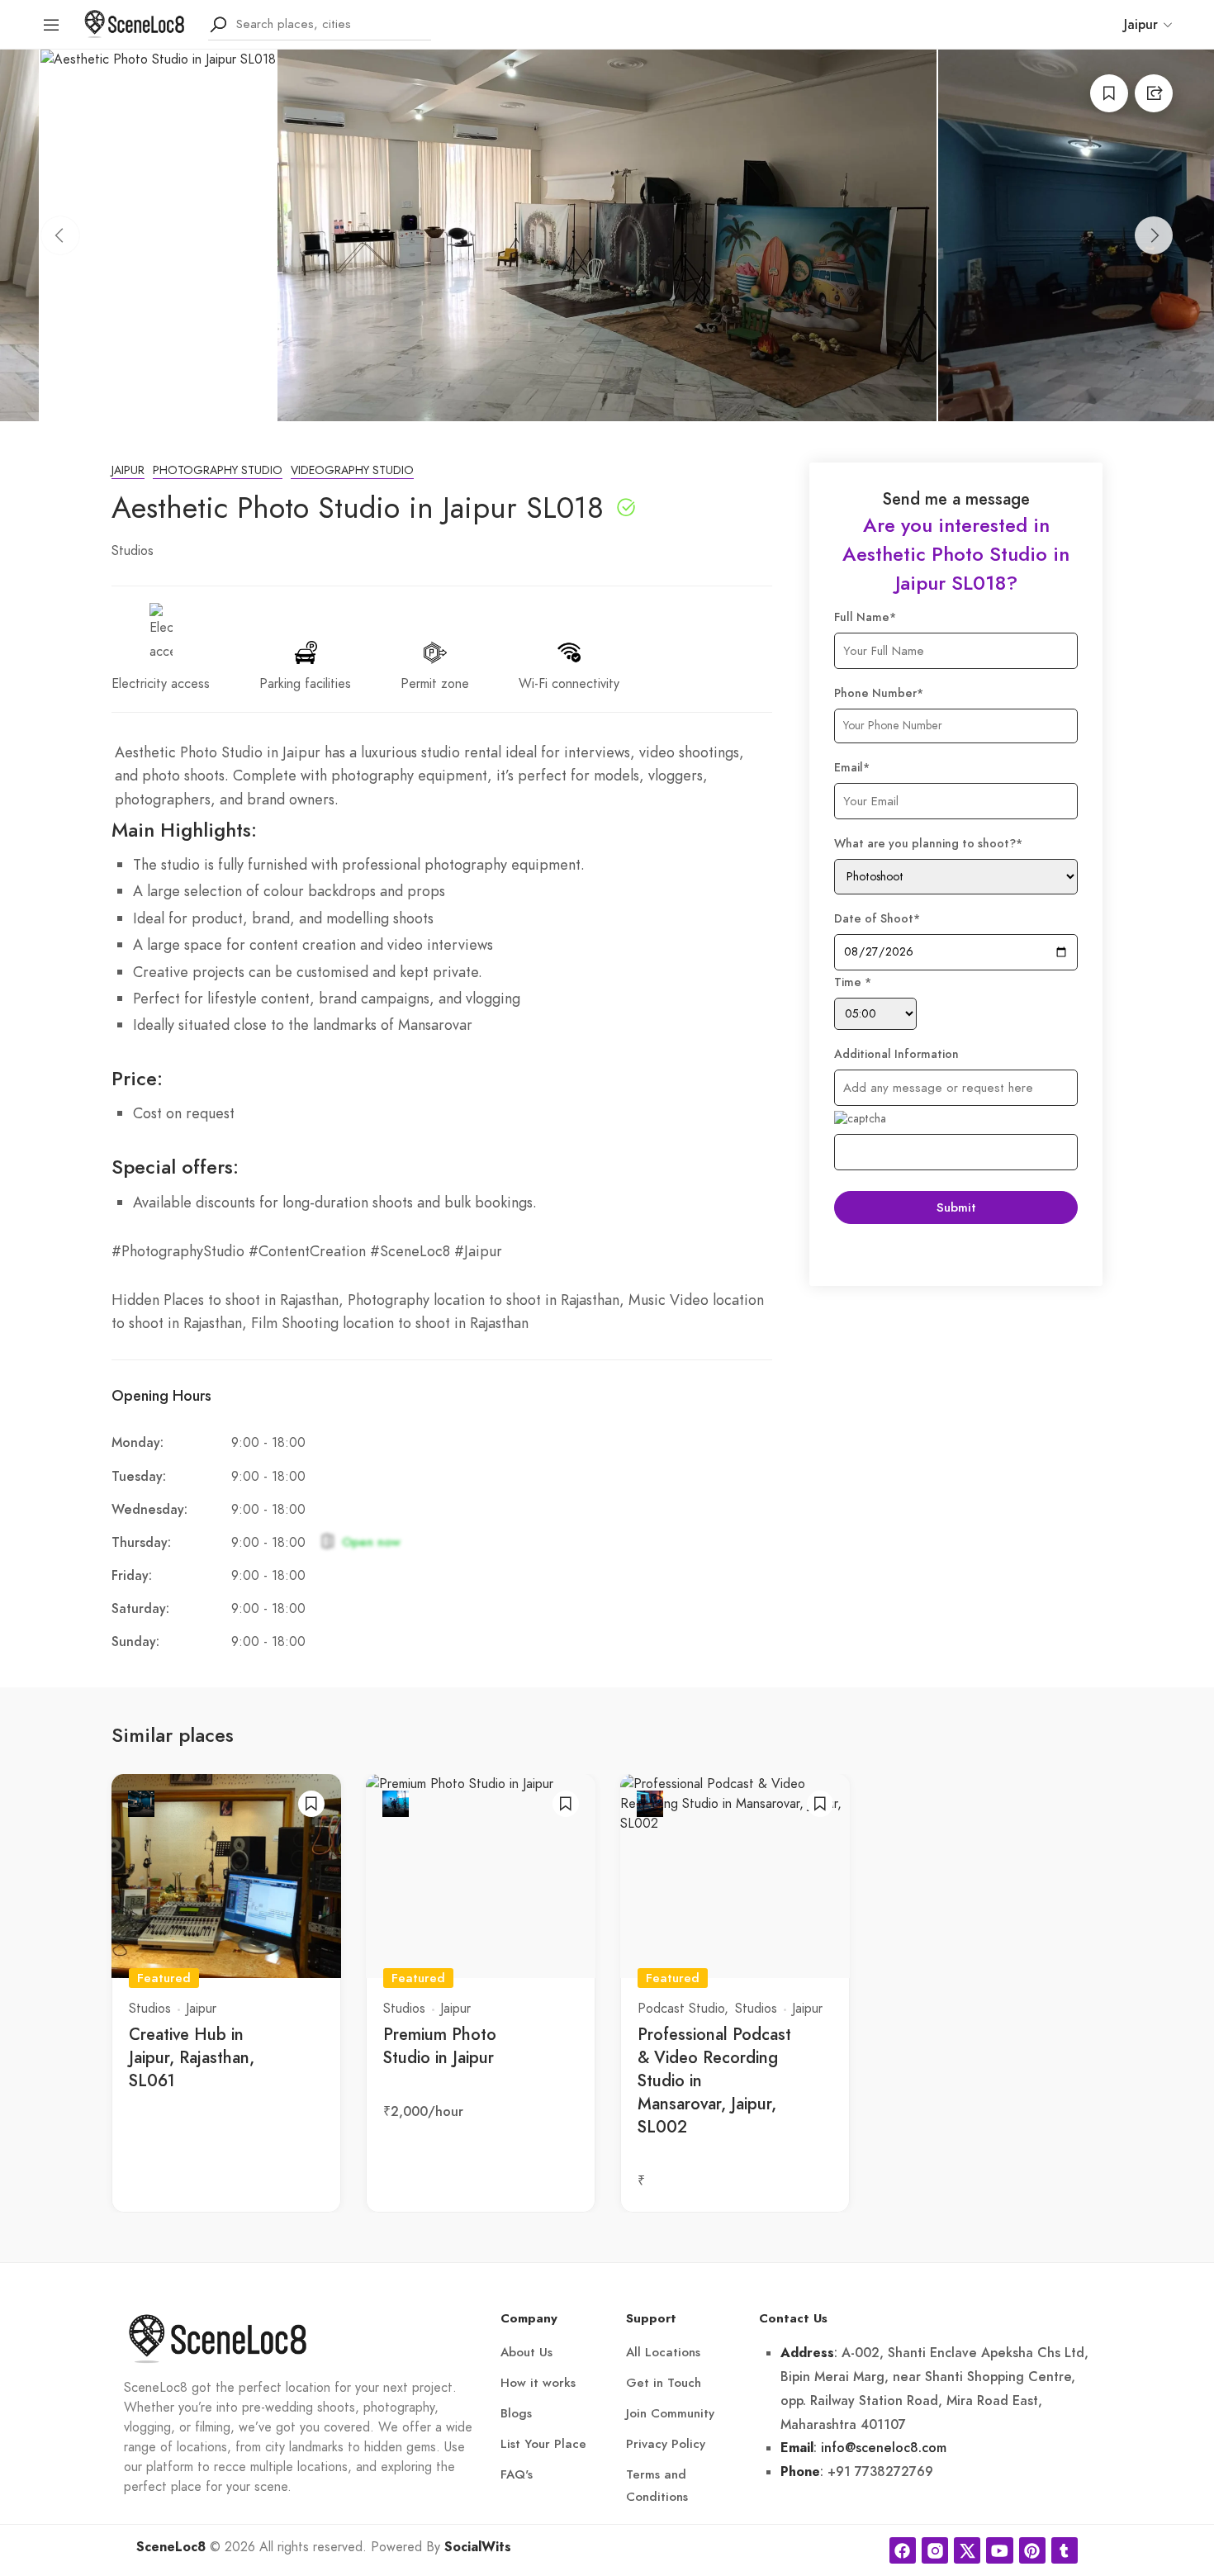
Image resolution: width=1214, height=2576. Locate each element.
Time (853, 982)
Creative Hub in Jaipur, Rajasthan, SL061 (192, 2057)
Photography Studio (218, 470)
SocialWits (478, 2547)
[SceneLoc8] (135, 23)
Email (852, 768)
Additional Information (896, 1054)
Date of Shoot (877, 919)
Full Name (865, 617)
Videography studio (352, 470)
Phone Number (879, 693)
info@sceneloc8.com (884, 2448)
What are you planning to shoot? (928, 844)
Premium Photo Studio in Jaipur (440, 2046)
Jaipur (128, 470)
